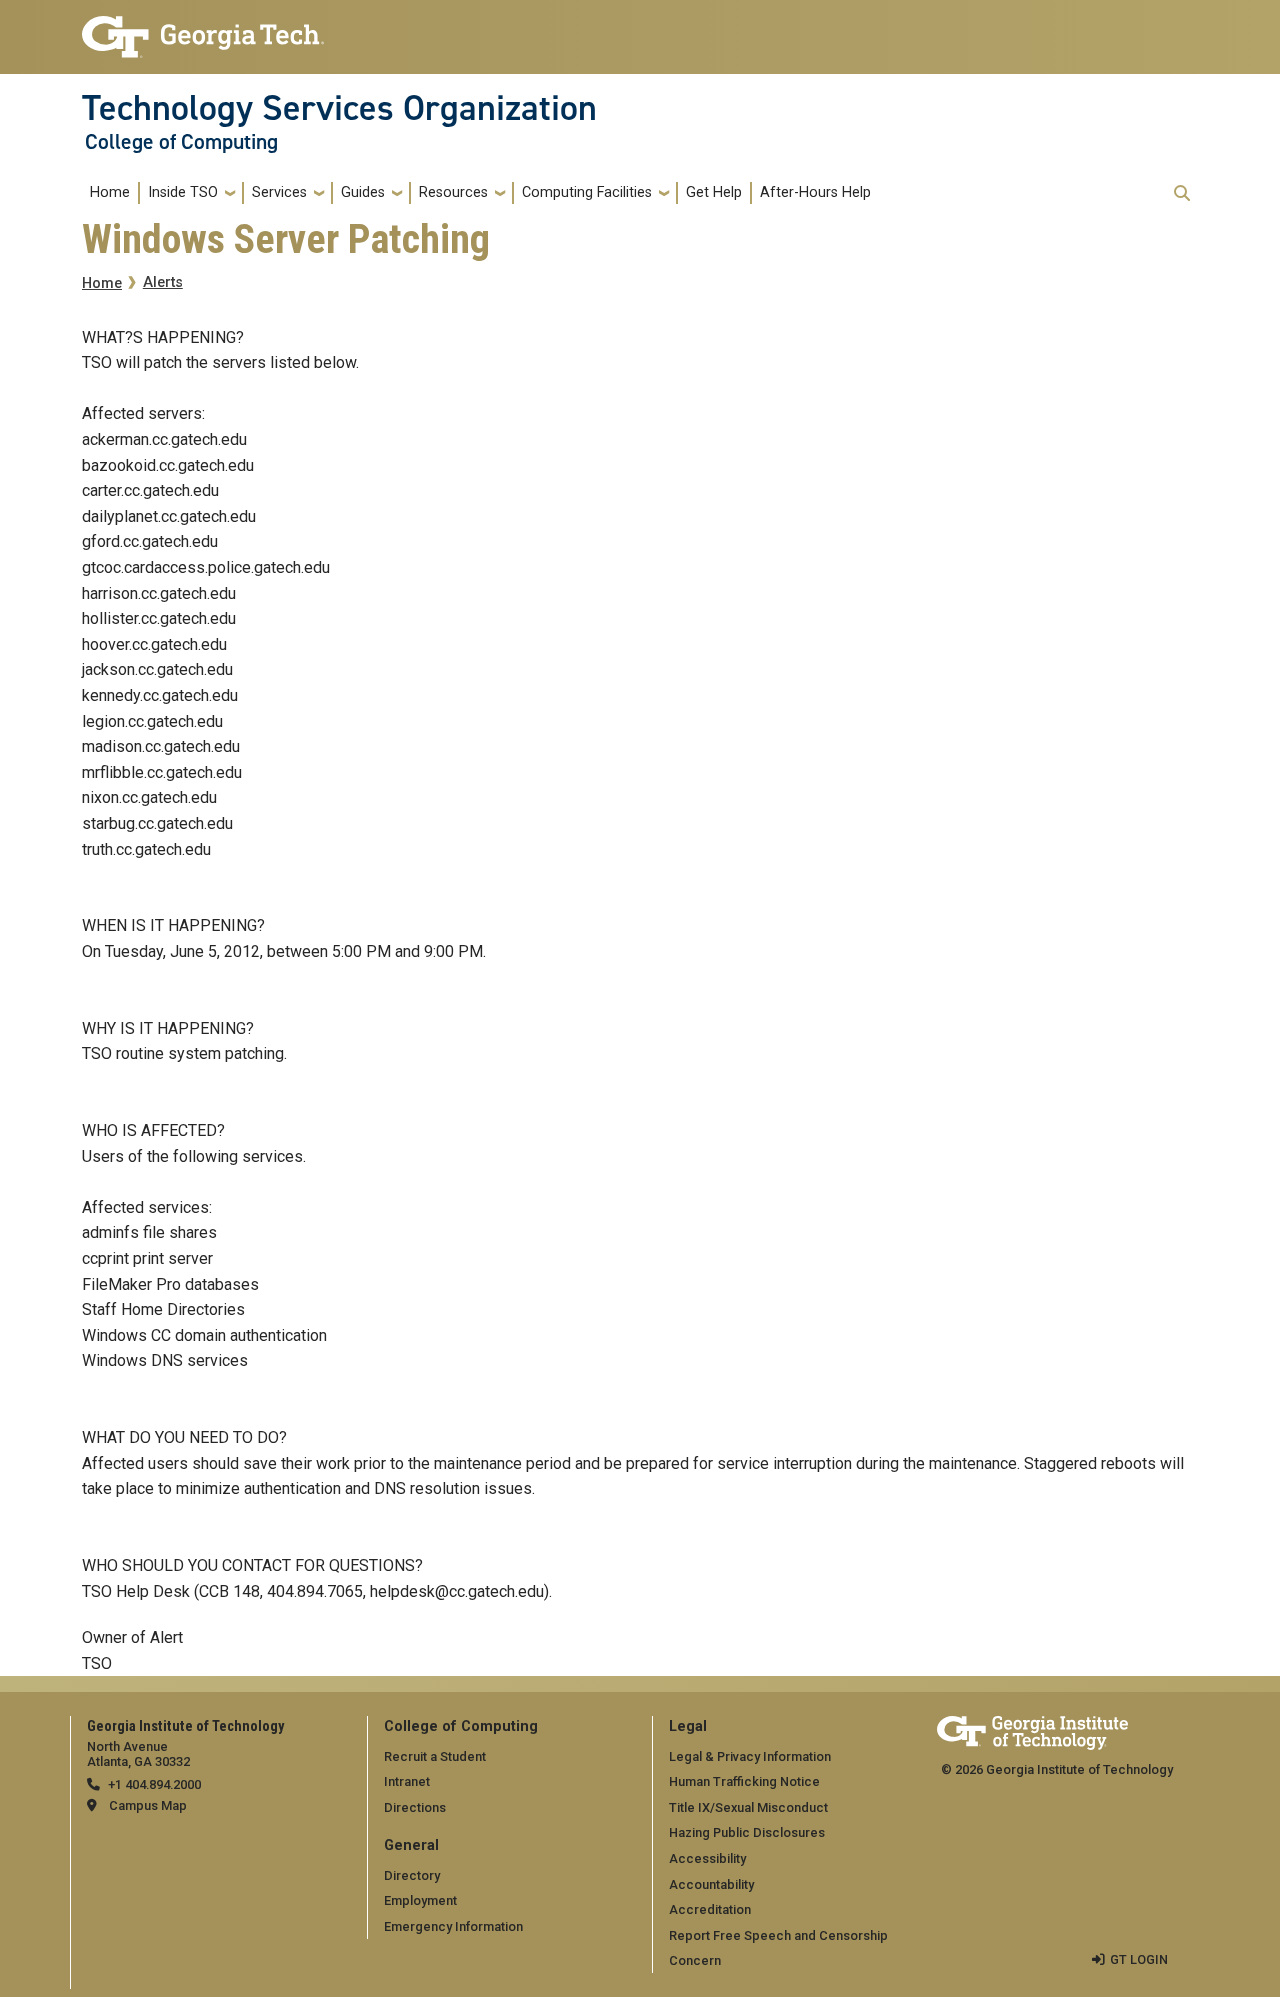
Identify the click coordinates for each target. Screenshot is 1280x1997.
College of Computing (181, 142)
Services (279, 192)
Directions (415, 1807)
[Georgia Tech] (1032, 1729)
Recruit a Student (435, 1756)
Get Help (714, 192)
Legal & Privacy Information (750, 1756)
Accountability (711, 1884)
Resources (453, 192)
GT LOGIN (1139, 1959)
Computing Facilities (587, 192)
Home (110, 192)
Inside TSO (183, 192)
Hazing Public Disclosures (747, 1832)
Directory (412, 1875)
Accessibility (707, 1858)
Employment (420, 1900)
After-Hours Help (815, 192)
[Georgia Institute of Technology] (203, 28)
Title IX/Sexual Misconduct (748, 1807)
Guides (363, 192)
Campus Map (148, 1805)
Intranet (407, 1781)
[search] (1182, 193)
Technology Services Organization (339, 108)
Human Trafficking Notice (744, 1781)
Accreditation (710, 1909)
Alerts (163, 282)
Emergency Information (453, 1926)
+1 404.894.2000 (154, 1784)
